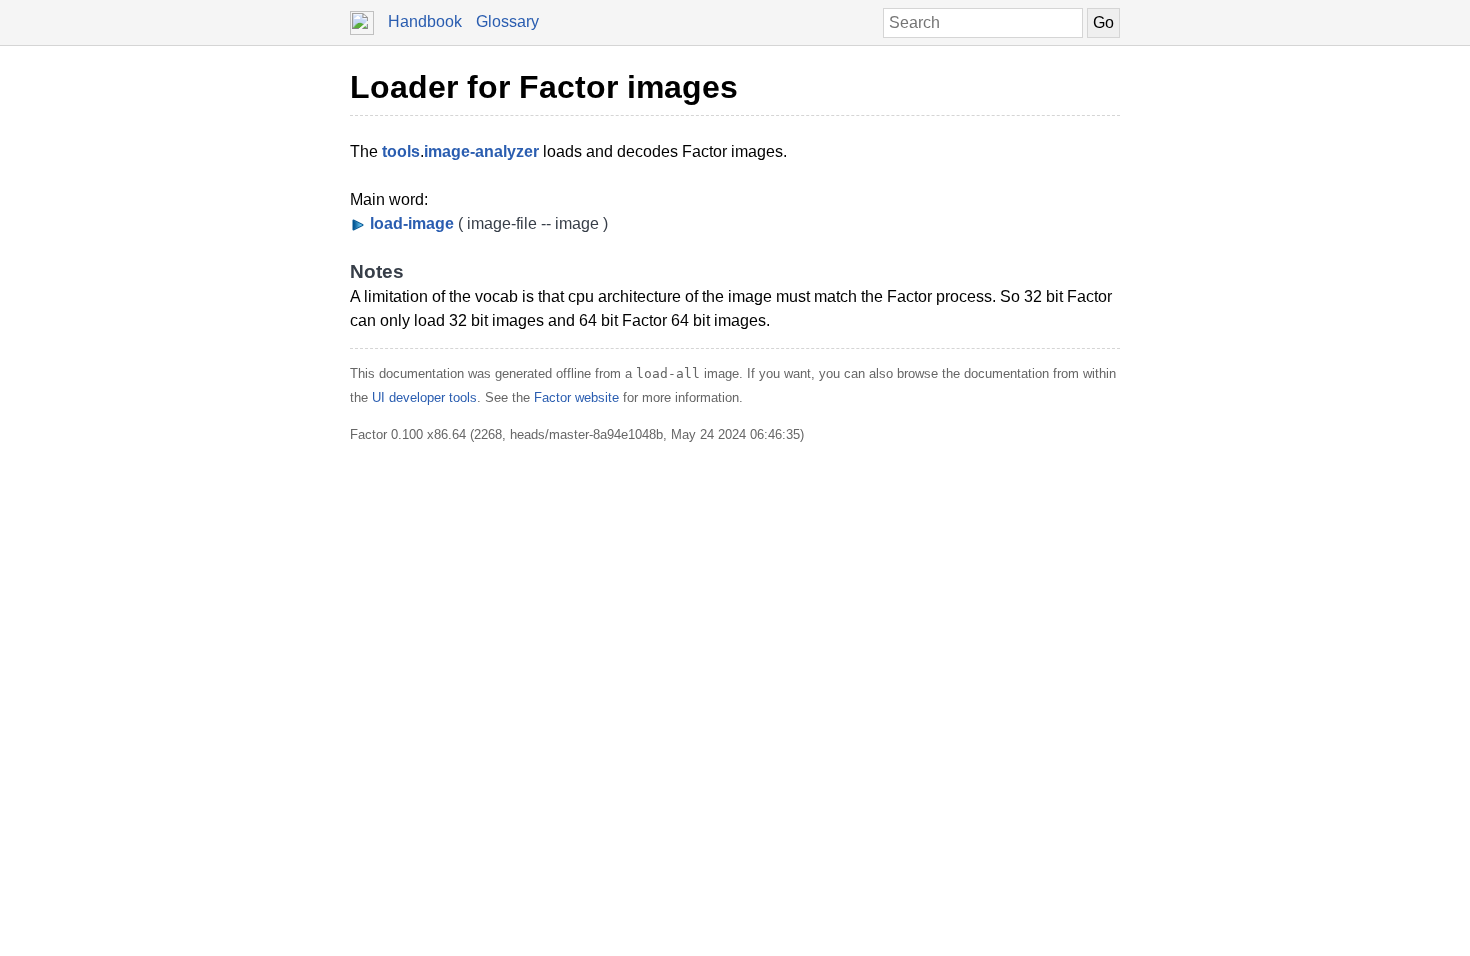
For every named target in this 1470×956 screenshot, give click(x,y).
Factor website (576, 397)
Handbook (425, 21)
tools (401, 151)
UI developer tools (424, 397)
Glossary (507, 21)
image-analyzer (481, 151)
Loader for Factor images (544, 87)
